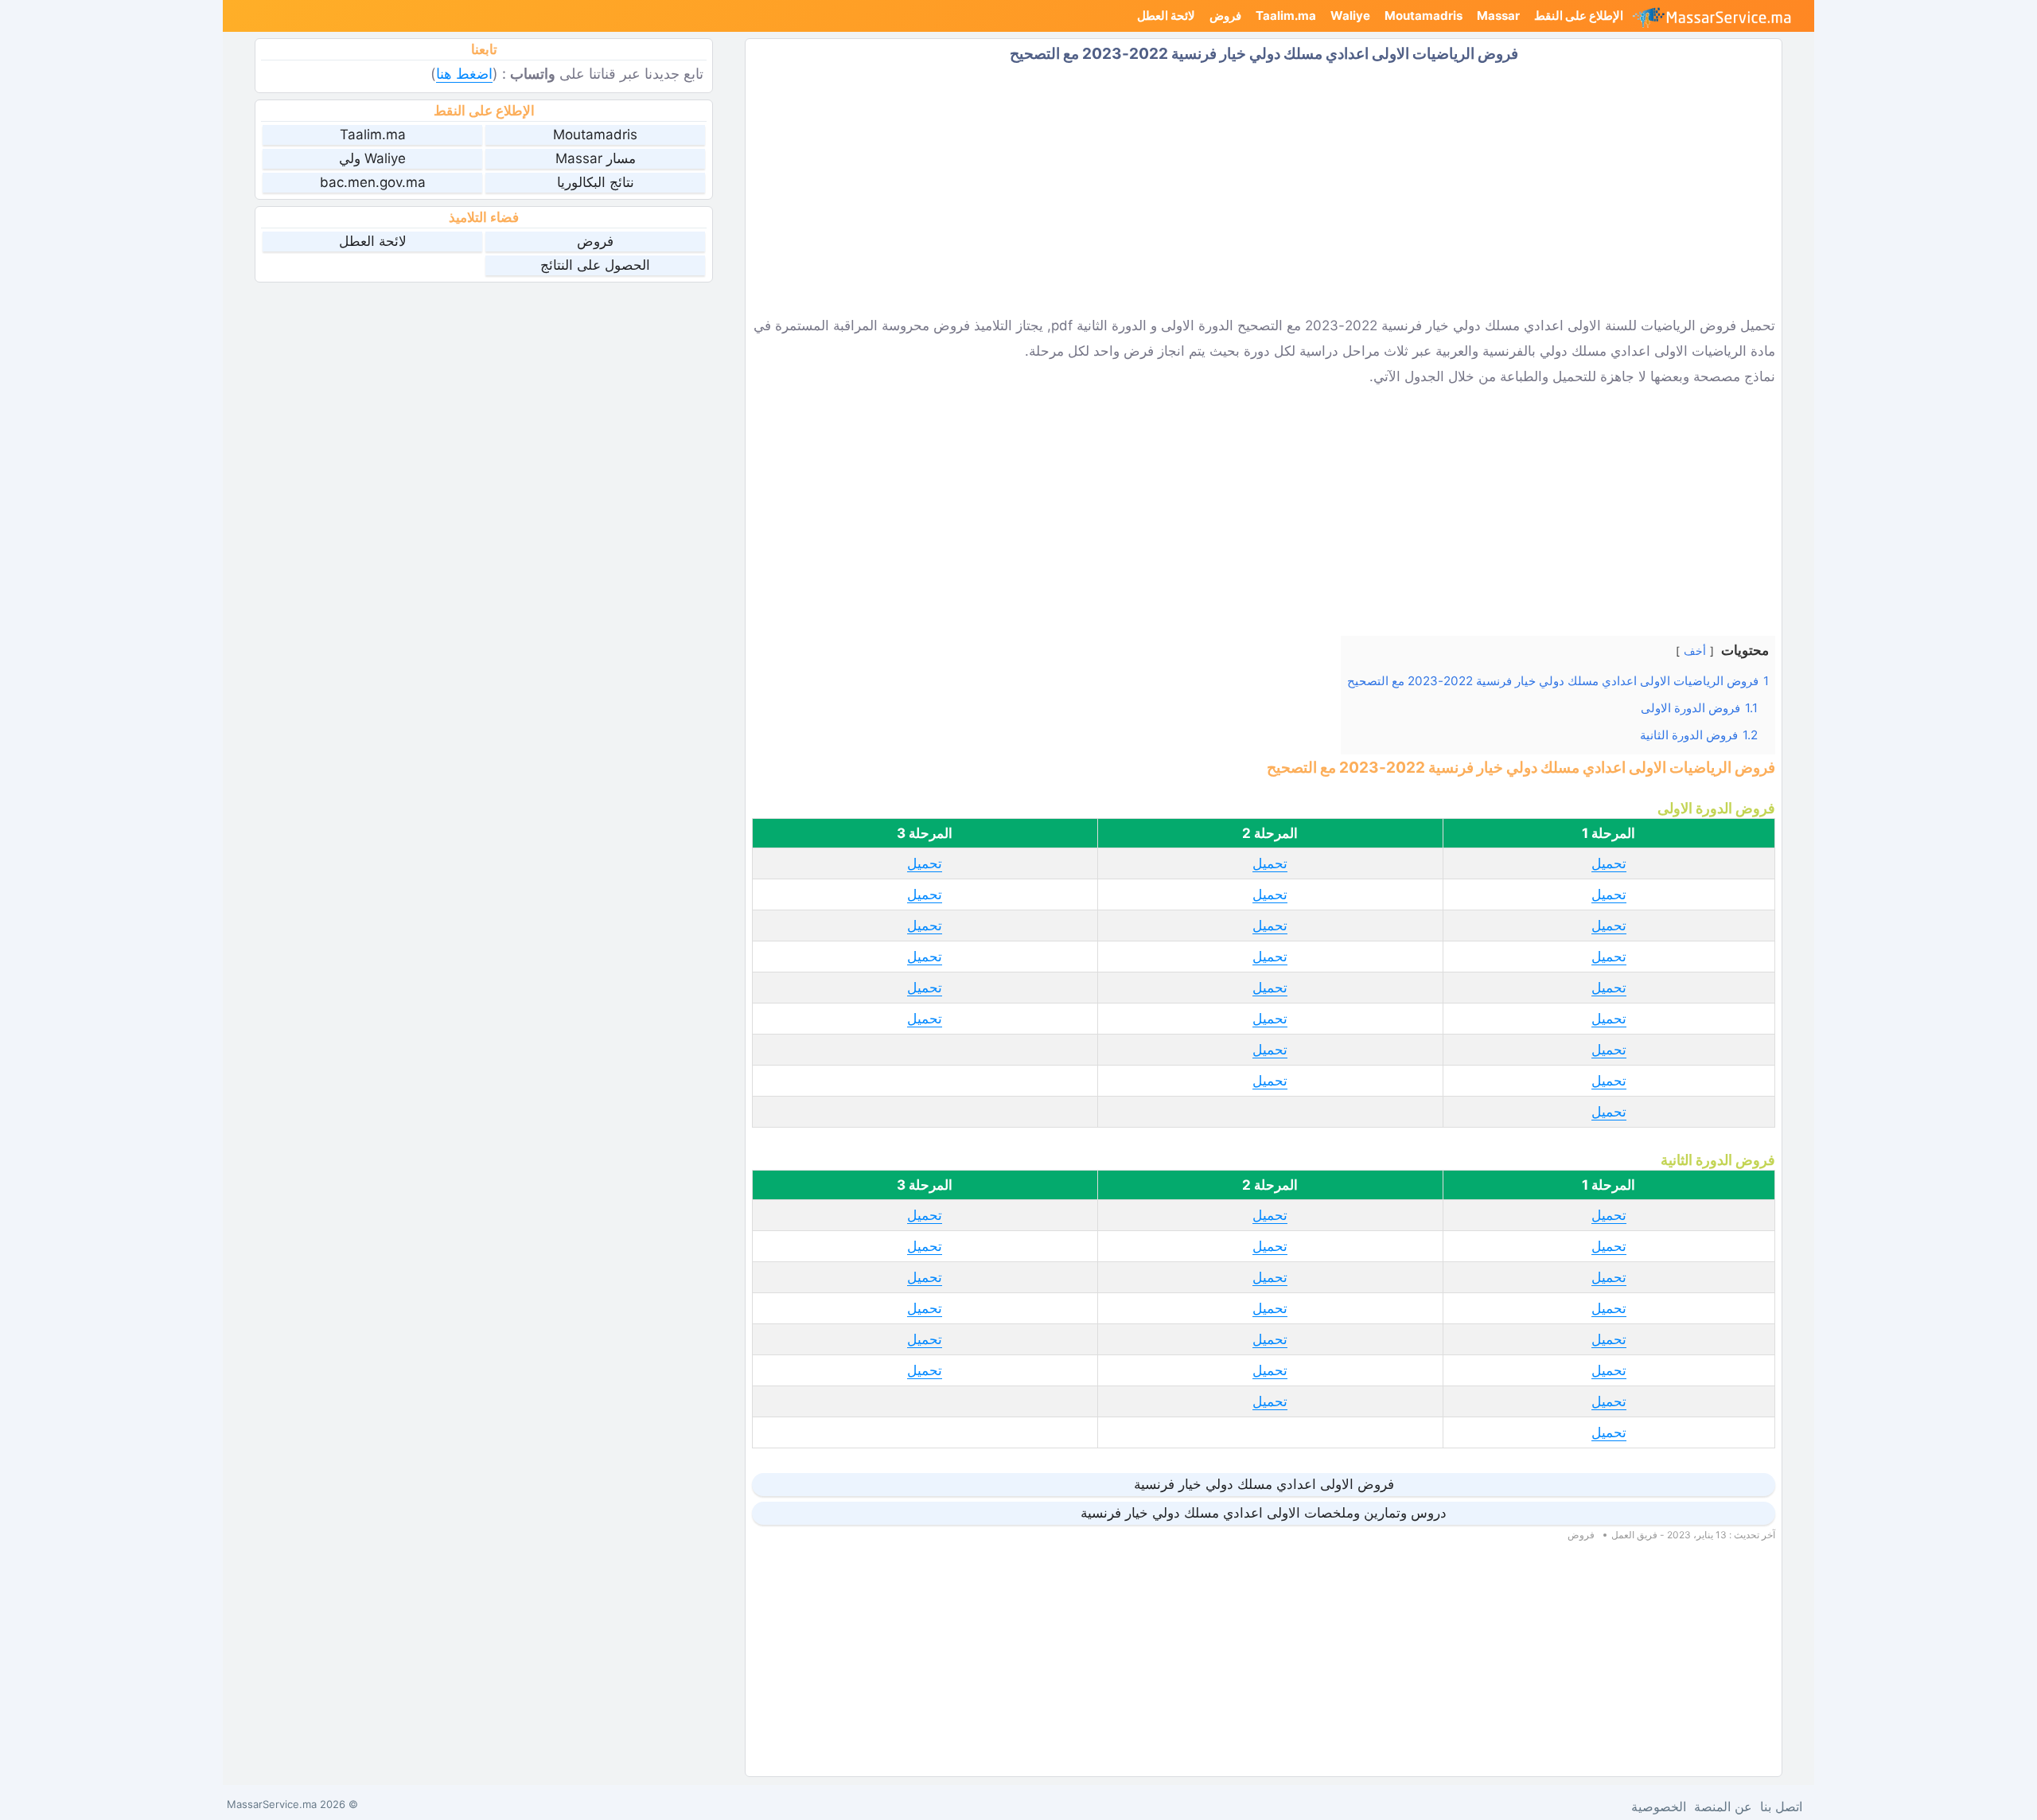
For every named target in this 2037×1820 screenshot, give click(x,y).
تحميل (1609, 863)
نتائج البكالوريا (596, 182)
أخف (1695, 651)
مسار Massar (596, 158)
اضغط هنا (464, 74)
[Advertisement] (1264, 189)
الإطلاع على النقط (1579, 16)
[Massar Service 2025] (1718, 16)
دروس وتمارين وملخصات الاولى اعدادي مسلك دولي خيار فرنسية (1264, 1513)
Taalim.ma (1286, 16)
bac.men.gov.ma (373, 182)
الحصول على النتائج (595, 265)
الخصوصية (1659, 1806)
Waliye (1350, 16)
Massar (1498, 16)
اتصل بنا (1781, 1806)
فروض (1225, 16)
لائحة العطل (1166, 16)
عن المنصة (1723, 1806)
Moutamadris (1424, 16)
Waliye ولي (372, 158)
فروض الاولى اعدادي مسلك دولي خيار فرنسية (1264, 1484)
